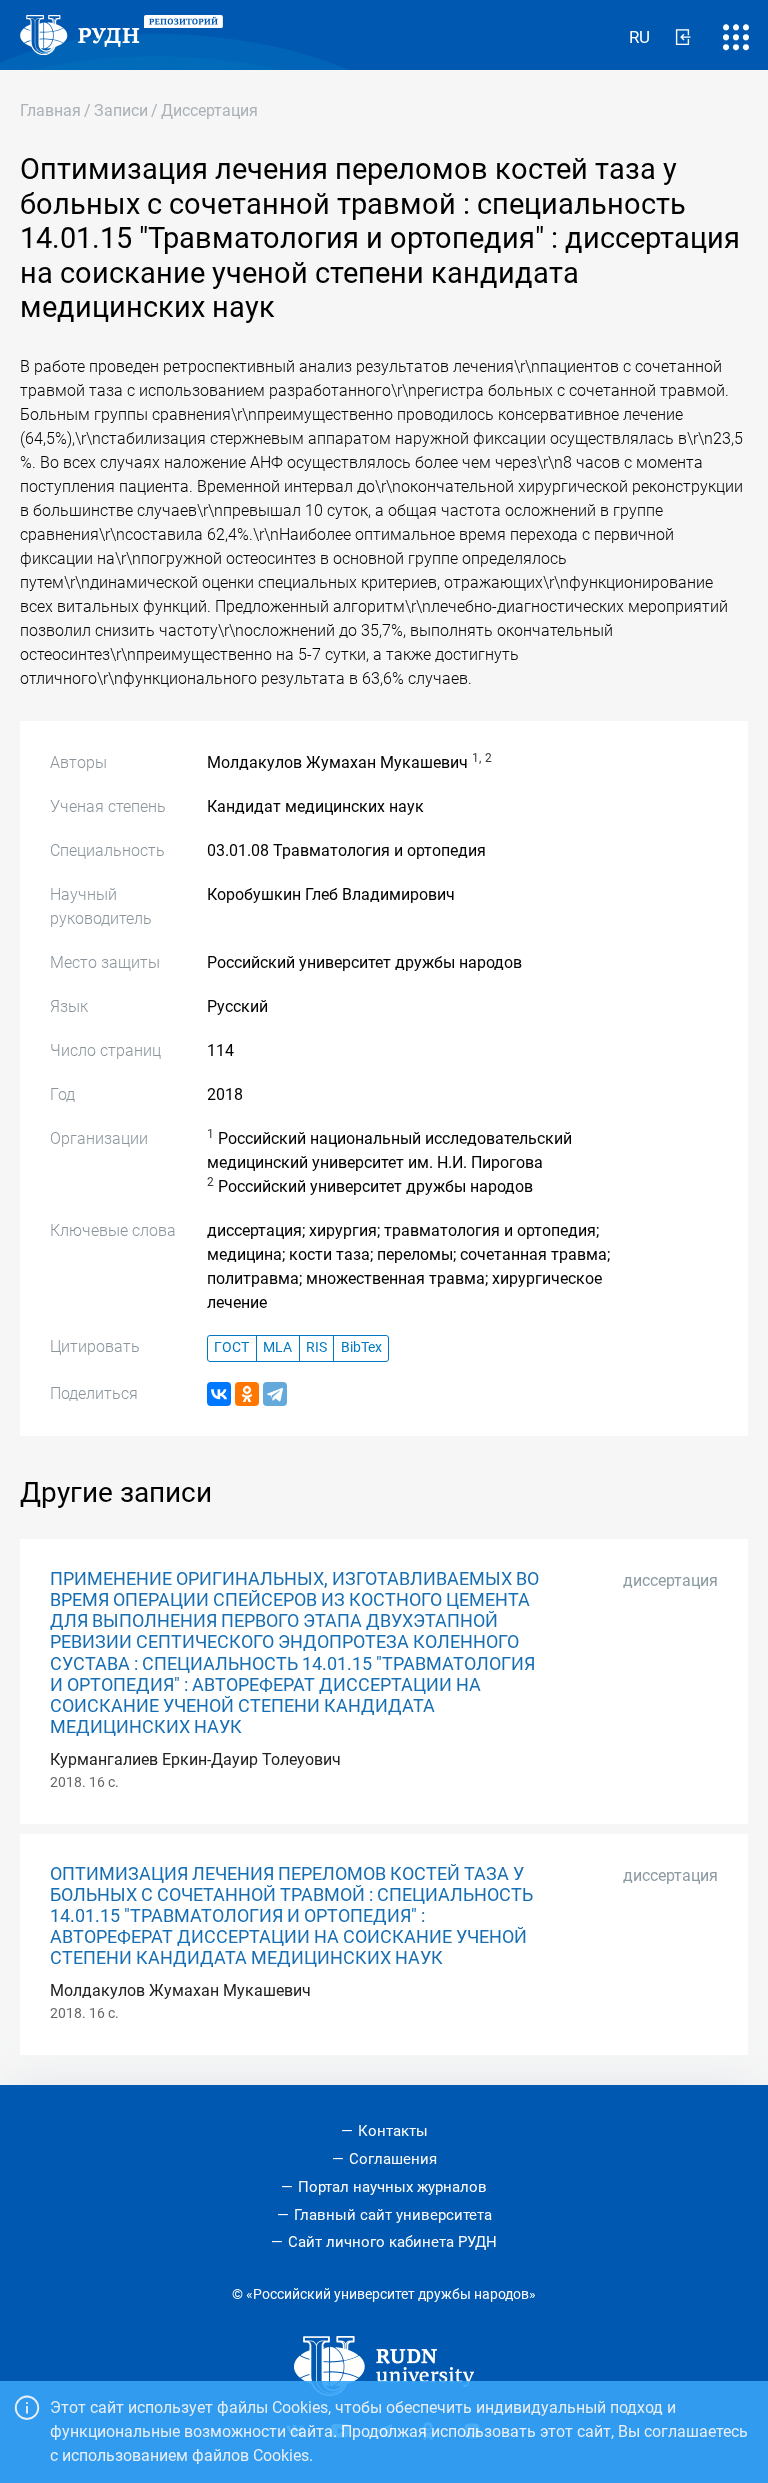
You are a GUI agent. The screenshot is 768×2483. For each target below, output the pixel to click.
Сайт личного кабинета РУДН (392, 2242)
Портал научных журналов (392, 2187)
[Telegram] (275, 1394)
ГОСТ (231, 1347)
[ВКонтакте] (219, 1394)
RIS (316, 1347)
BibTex (361, 1347)
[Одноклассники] (247, 1394)
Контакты (393, 2131)
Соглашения (393, 2159)
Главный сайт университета (393, 2215)
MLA (277, 1347)
